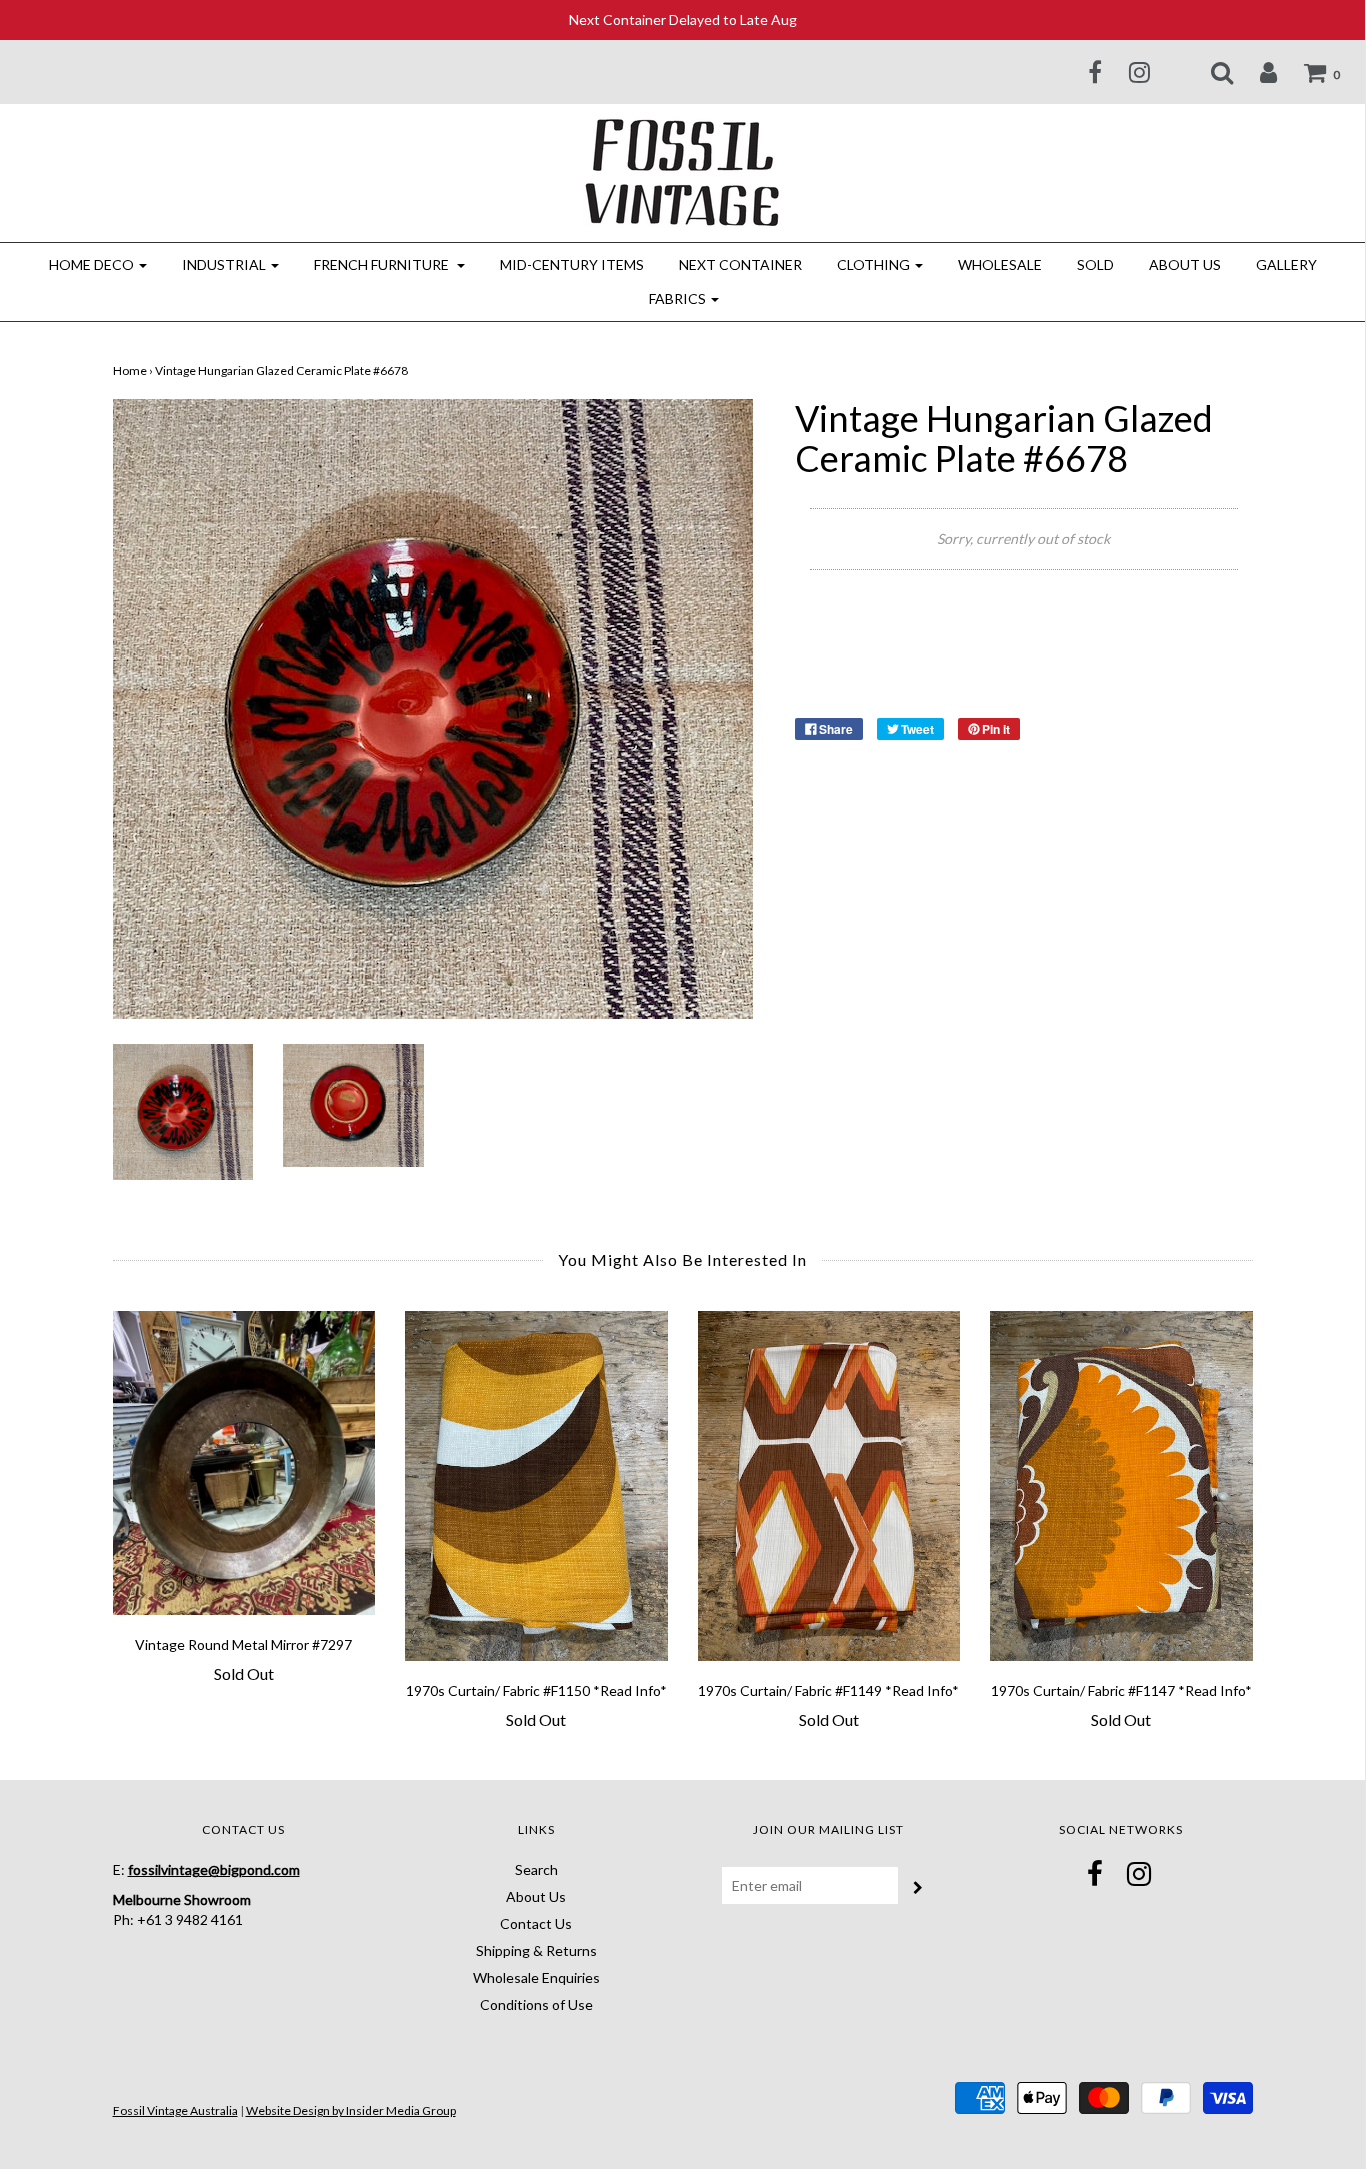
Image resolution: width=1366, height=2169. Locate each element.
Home (130, 370)
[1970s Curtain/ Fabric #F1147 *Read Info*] (1121, 1486)
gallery (1286, 264)
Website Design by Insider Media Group (351, 2110)
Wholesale (1000, 264)
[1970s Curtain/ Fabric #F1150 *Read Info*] (536, 1486)
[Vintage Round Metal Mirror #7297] (244, 1462)
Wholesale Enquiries (536, 1977)
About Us (1185, 264)
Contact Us (536, 1923)
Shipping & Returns (536, 1950)
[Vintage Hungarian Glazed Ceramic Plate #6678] (183, 1110)
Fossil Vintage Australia (175, 2110)
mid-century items (572, 264)
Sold (1095, 264)
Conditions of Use (536, 2004)
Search (536, 1869)
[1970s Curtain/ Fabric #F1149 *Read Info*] (829, 1486)
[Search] (1209, 72)
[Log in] (1256, 72)
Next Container (740, 264)
